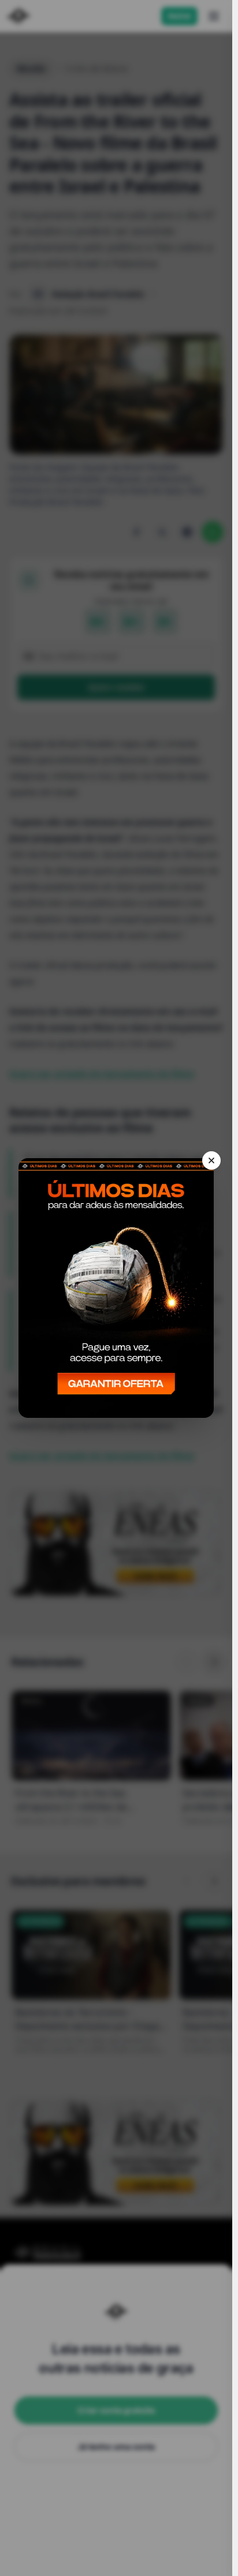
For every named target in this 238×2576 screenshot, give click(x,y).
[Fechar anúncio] (211, 1160)
